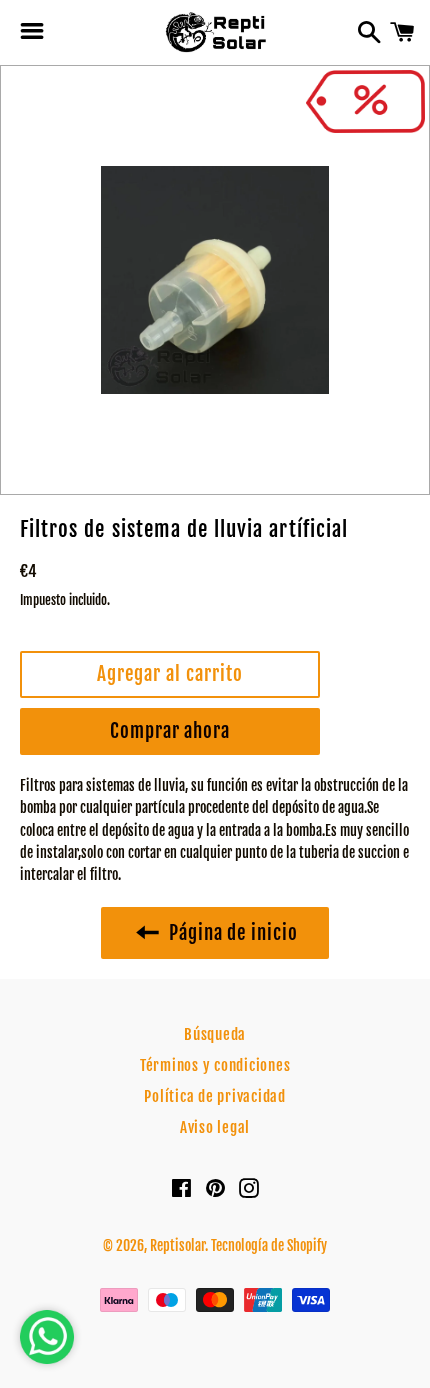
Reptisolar (177, 1245)
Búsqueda (215, 1034)
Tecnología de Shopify (269, 1245)
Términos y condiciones (215, 1065)
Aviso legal (215, 1127)
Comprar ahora (170, 731)
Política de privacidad (215, 1096)
